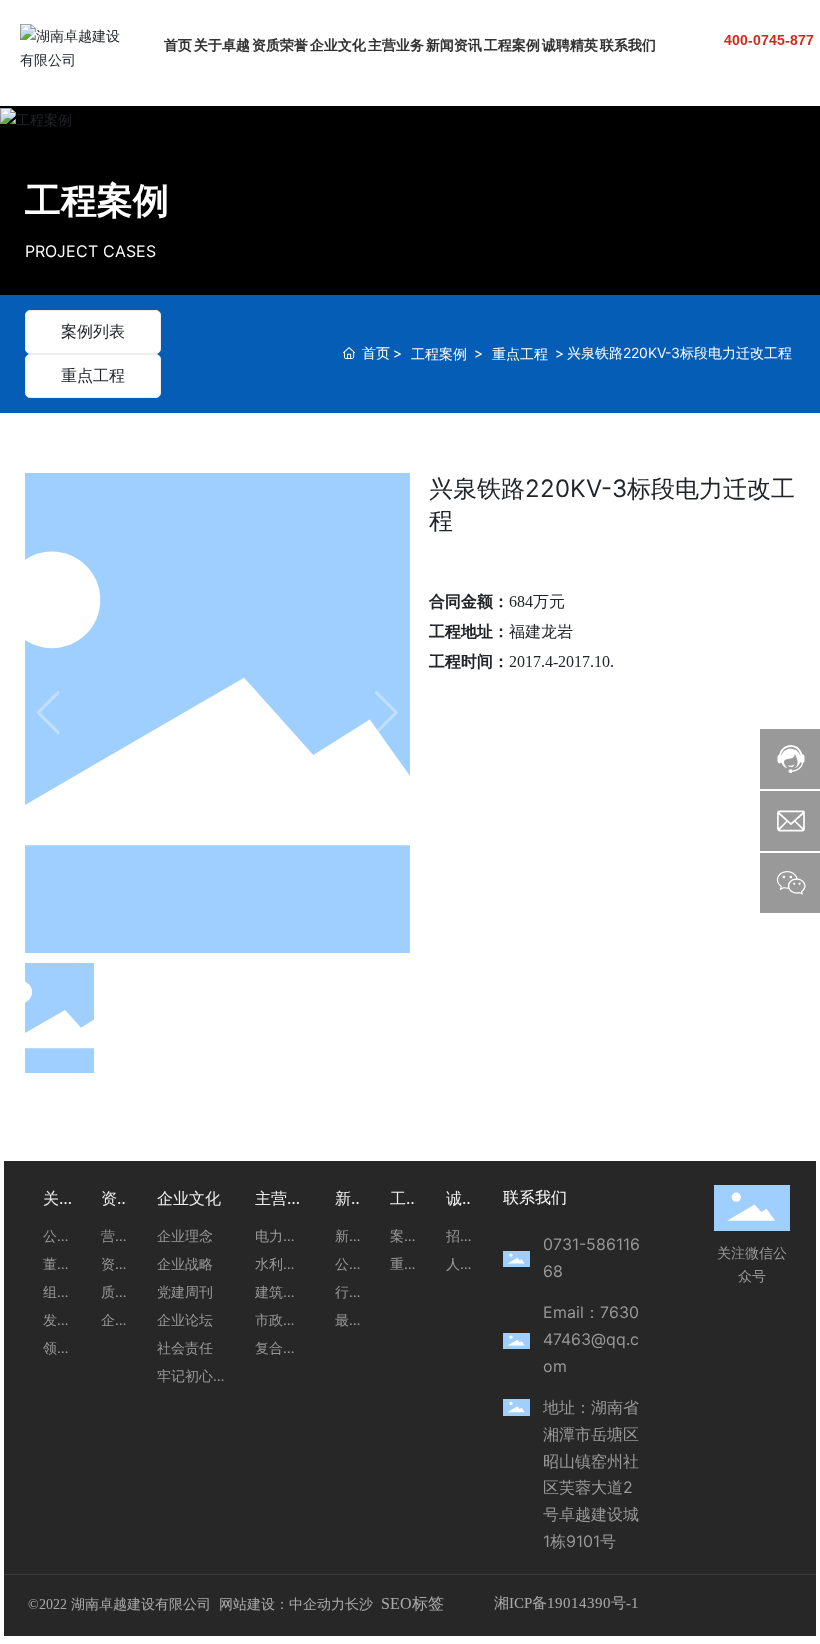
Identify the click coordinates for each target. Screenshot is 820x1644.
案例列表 (93, 331)
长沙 (359, 1604)
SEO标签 (412, 1603)
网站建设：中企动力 (282, 1604)
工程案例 (97, 201)
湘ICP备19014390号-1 (566, 1603)
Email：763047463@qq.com (591, 1338)
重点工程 (93, 375)
